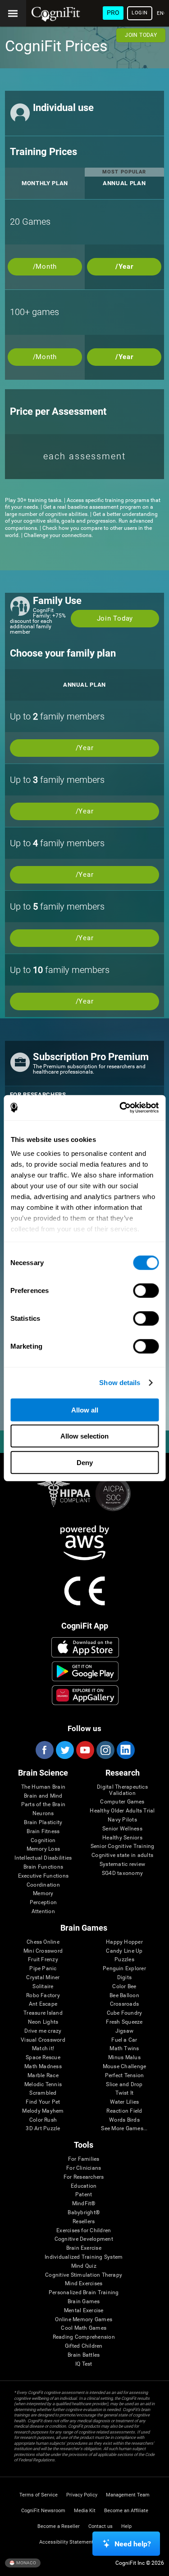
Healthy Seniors (122, 1838)
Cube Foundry (125, 2013)
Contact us (100, 2526)
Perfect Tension (125, 2076)
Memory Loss (43, 1849)
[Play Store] (85, 1671)
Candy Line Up (124, 1951)
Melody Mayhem (43, 2111)
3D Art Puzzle (43, 2129)
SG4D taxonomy (122, 1873)
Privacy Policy (82, 2495)
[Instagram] (105, 1750)
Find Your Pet (43, 2102)
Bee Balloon (124, 1996)
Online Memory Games (84, 2320)
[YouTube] (85, 1750)
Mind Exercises (84, 2284)
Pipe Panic (43, 1969)
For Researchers (84, 2177)
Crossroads (124, 2004)
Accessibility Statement (66, 2542)
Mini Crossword (43, 1951)
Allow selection (84, 1436)
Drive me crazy (43, 2031)
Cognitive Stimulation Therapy (84, 2275)
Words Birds (124, 2120)
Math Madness (43, 2067)
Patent (84, 2195)
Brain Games (84, 2302)
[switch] (146, 1290)
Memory (43, 1894)
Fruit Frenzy (43, 1960)
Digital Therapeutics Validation (122, 1790)
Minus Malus (124, 2058)
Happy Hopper (124, 1942)
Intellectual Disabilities (43, 1858)
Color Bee (124, 1987)
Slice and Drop (124, 2085)
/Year (124, 266)
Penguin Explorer (124, 1969)
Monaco (26, 2563)
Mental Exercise (84, 2311)
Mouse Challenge (125, 2067)
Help (126, 2526)
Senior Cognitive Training (123, 1846)
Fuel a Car (124, 2040)
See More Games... (124, 2129)
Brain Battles (84, 2355)
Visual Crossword (43, 2040)
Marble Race (43, 2076)
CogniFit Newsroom (43, 2511)
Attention (43, 1912)
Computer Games (122, 1802)
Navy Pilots (122, 1820)
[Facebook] (44, 1750)
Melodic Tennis (43, 2085)
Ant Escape (43, 2004)
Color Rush (43, 2120)
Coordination (43, 1885)
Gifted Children (84, 2346)
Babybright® (84, 2213)
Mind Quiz (84, 2266)
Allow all (85, 1410)
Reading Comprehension (84, 2337)
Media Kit (85, 2511)
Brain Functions (43, 1867)
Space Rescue (43, 2058)
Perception (43, 1903)
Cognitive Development (84, 2239)
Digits (124, 1978)
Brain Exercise (84, 2248)
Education (84, 2186)
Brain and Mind (43, 1796)
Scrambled (43, 2093)
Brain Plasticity (43, 1823)
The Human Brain (43, 1787)
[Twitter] (64, 1750)
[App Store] (85, 1647)
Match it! (43, 2049)
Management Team (128, 2495)
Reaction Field (124, 2111)
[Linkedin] (125, 1750)
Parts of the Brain (43, 1805)
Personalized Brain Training (84, 2293)
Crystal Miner (43, 1978)
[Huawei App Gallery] (85, 1695)
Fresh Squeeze (124, 2022)
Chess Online (43, 1942)
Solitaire (43, 1987)
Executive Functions (43, 1876)
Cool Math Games (84, 2328)
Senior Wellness (122, 1829)
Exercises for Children (84, 2231)
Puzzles (124, 1960)
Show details (120, 1383)
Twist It (125, 2093)
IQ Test (84, 2364)
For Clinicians (84, 2168)
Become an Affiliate (126, 2511)
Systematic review (122, 1864)
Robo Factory (43, 1996)
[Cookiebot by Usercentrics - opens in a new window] (120, 1108)
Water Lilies (125, 2102)
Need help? (133, 2544)
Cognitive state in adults (122, 1855)
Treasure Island (43, 2013)
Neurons (43, 1814)
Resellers (84, 2222)
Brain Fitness (43, 1832)
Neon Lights (43, 2022)
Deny (85, 1462)
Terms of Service (39, 2495)
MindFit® (84, 2204)
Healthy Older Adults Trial (122, 1811)
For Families (84, 2159)
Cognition (43, 1841)
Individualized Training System (84, 2257)
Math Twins (124, 2049)
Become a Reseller (59, 2526)
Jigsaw (124, 2031)
